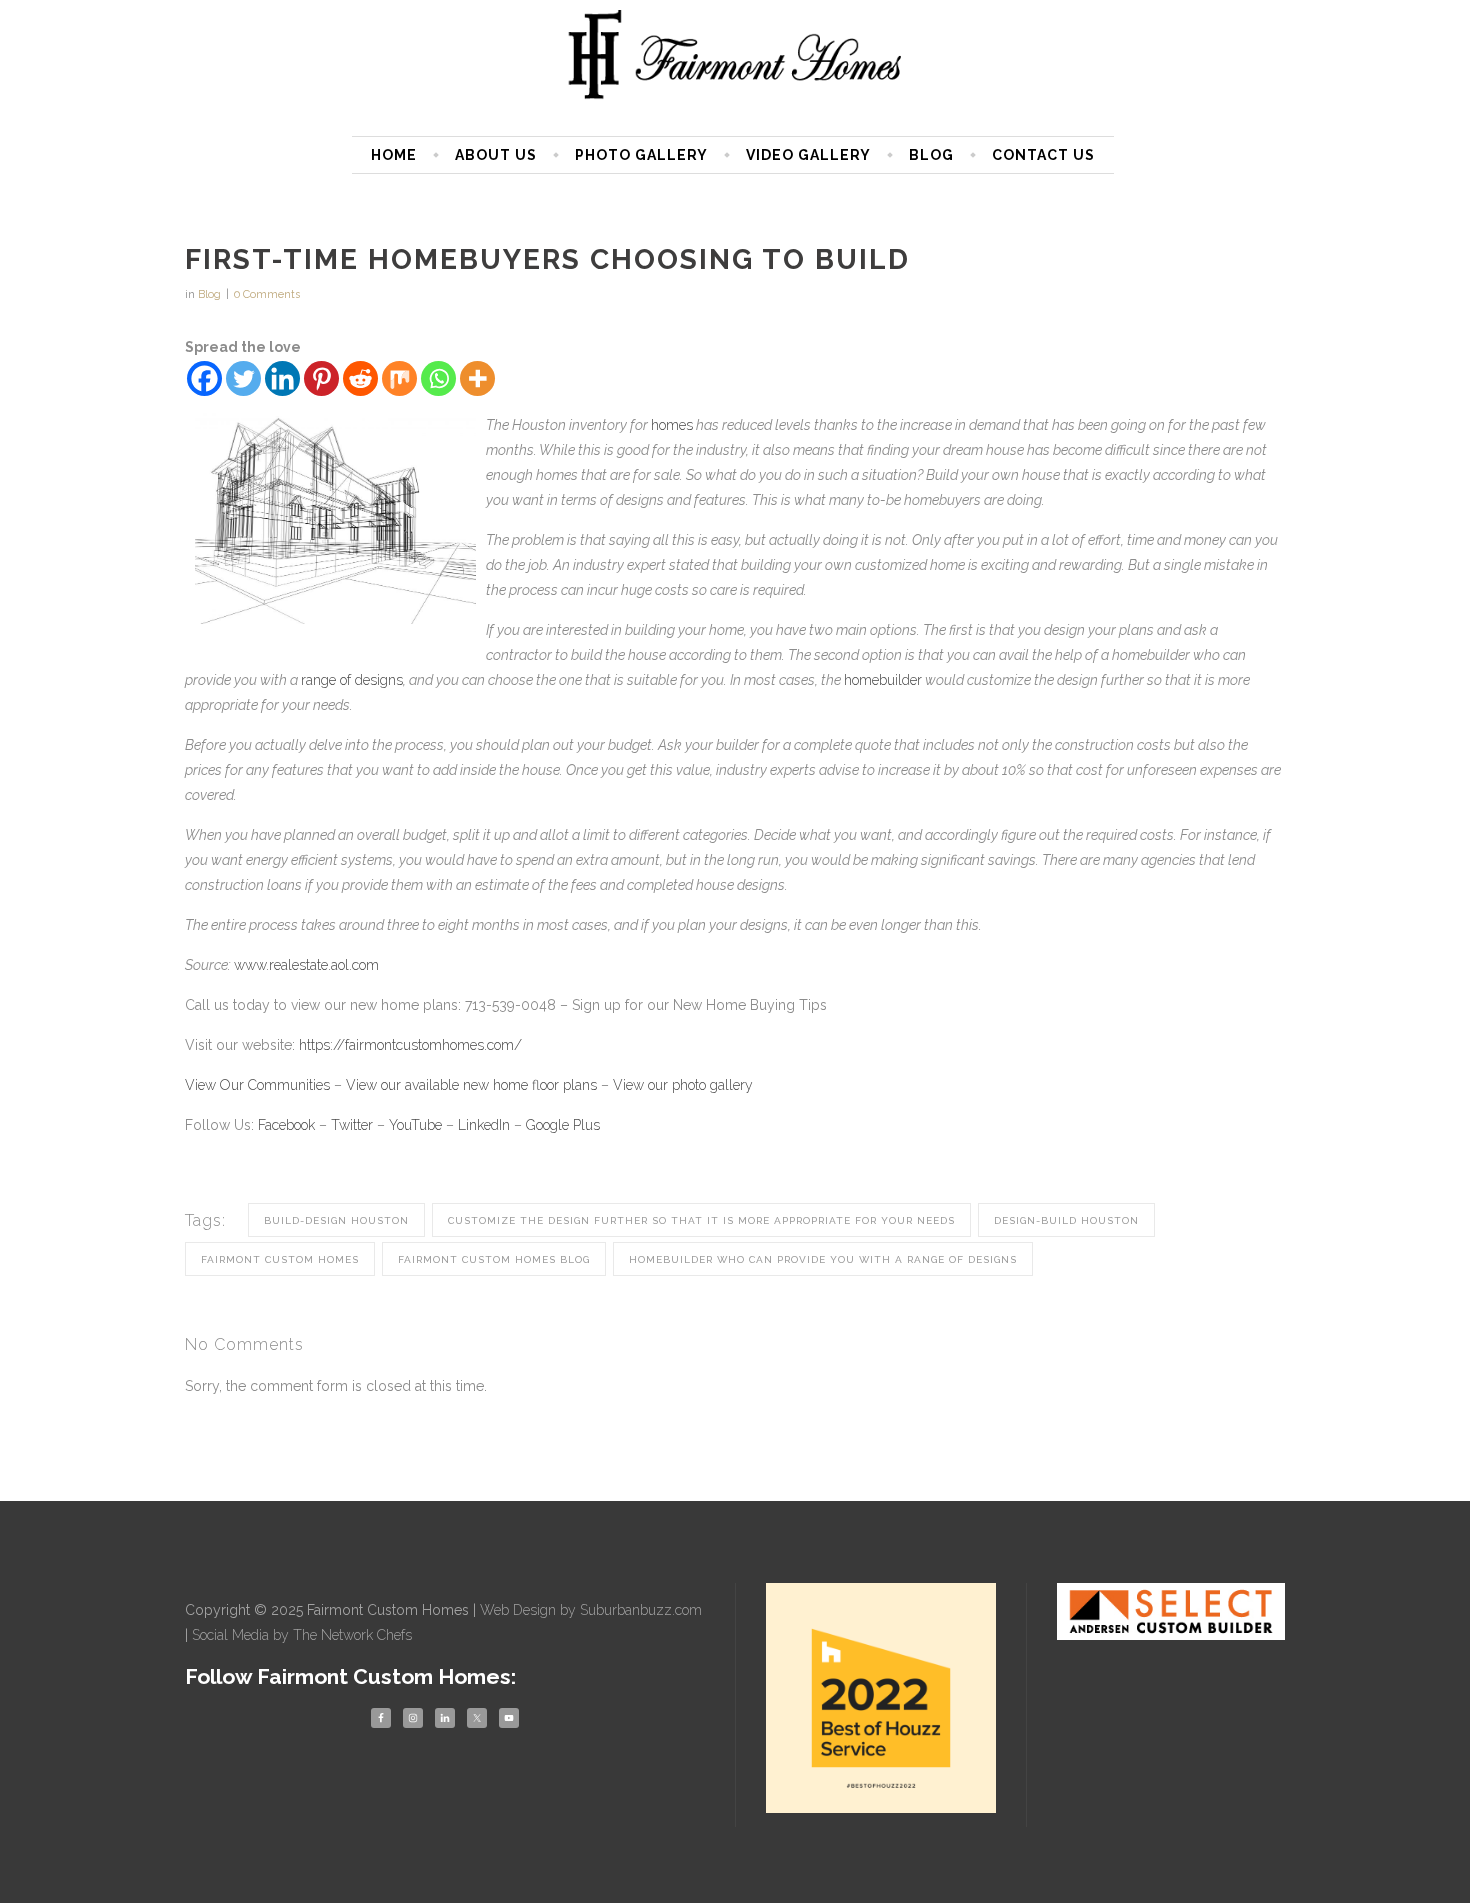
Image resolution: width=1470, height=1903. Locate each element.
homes (672, 425)
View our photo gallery (683, 1085)
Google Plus (563, 1125)
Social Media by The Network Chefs (302, 1635)
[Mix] (399, 378)
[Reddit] (360, 378)
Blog (209, 294)
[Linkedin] (282, 378)
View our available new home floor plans (471, 1085)
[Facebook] (204, 378)
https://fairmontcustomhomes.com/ (410, 1045)
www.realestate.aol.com (306, 965)
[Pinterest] (321, 378)
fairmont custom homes (280, 1259)
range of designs (352, 680)
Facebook (286, 1125)
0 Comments (267, 294)
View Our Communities (257, 1085)
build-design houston (336, 1220)
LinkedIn (484, 1125)
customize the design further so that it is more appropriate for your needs (701, 1220)
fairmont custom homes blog (494, 1259)
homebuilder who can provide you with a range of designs (823, 1259)
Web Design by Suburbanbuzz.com (591, 1610)
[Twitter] (243, 378)
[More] (477, 378)
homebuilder (883, 680)
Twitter (352, 1125)
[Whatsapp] (438, 378)
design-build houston (1066, 1220)
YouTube (415, 1125)
